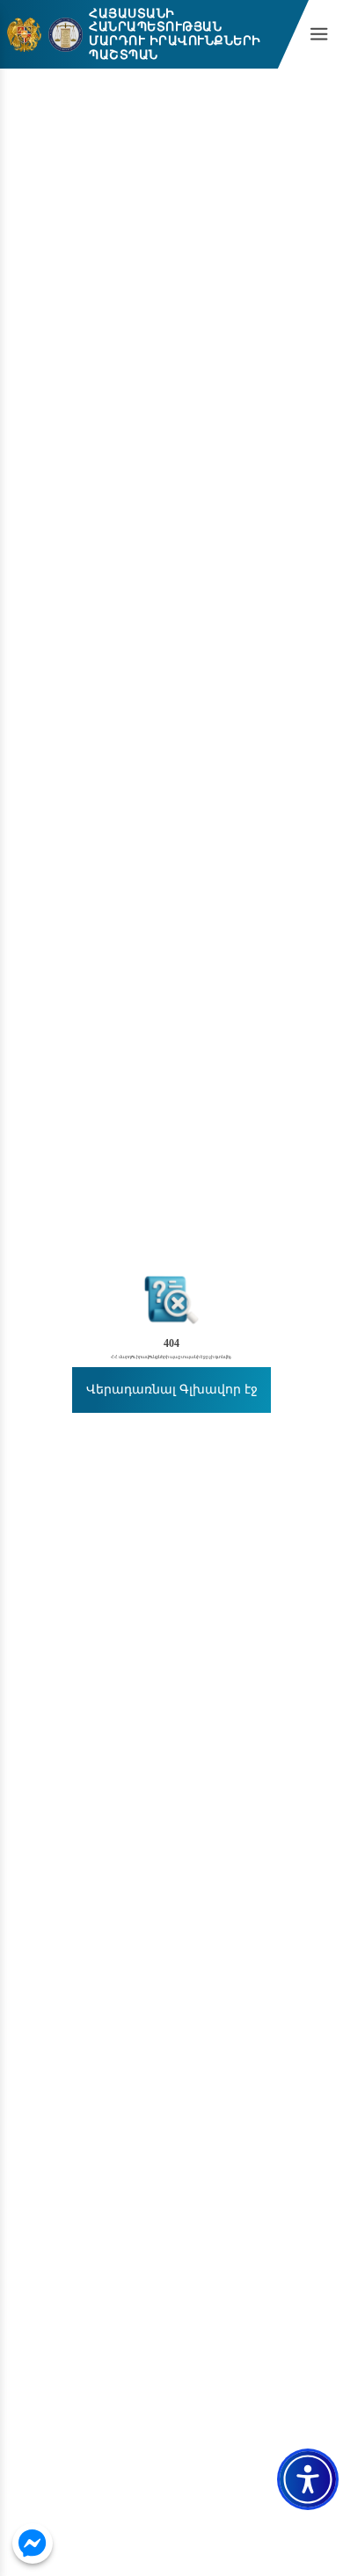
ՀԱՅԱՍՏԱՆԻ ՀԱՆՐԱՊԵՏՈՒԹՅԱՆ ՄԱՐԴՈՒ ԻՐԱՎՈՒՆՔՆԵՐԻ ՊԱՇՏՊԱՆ (175, 35)
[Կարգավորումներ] (308, 2479)
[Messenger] (33, 2544)
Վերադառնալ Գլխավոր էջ (172, 1390)
